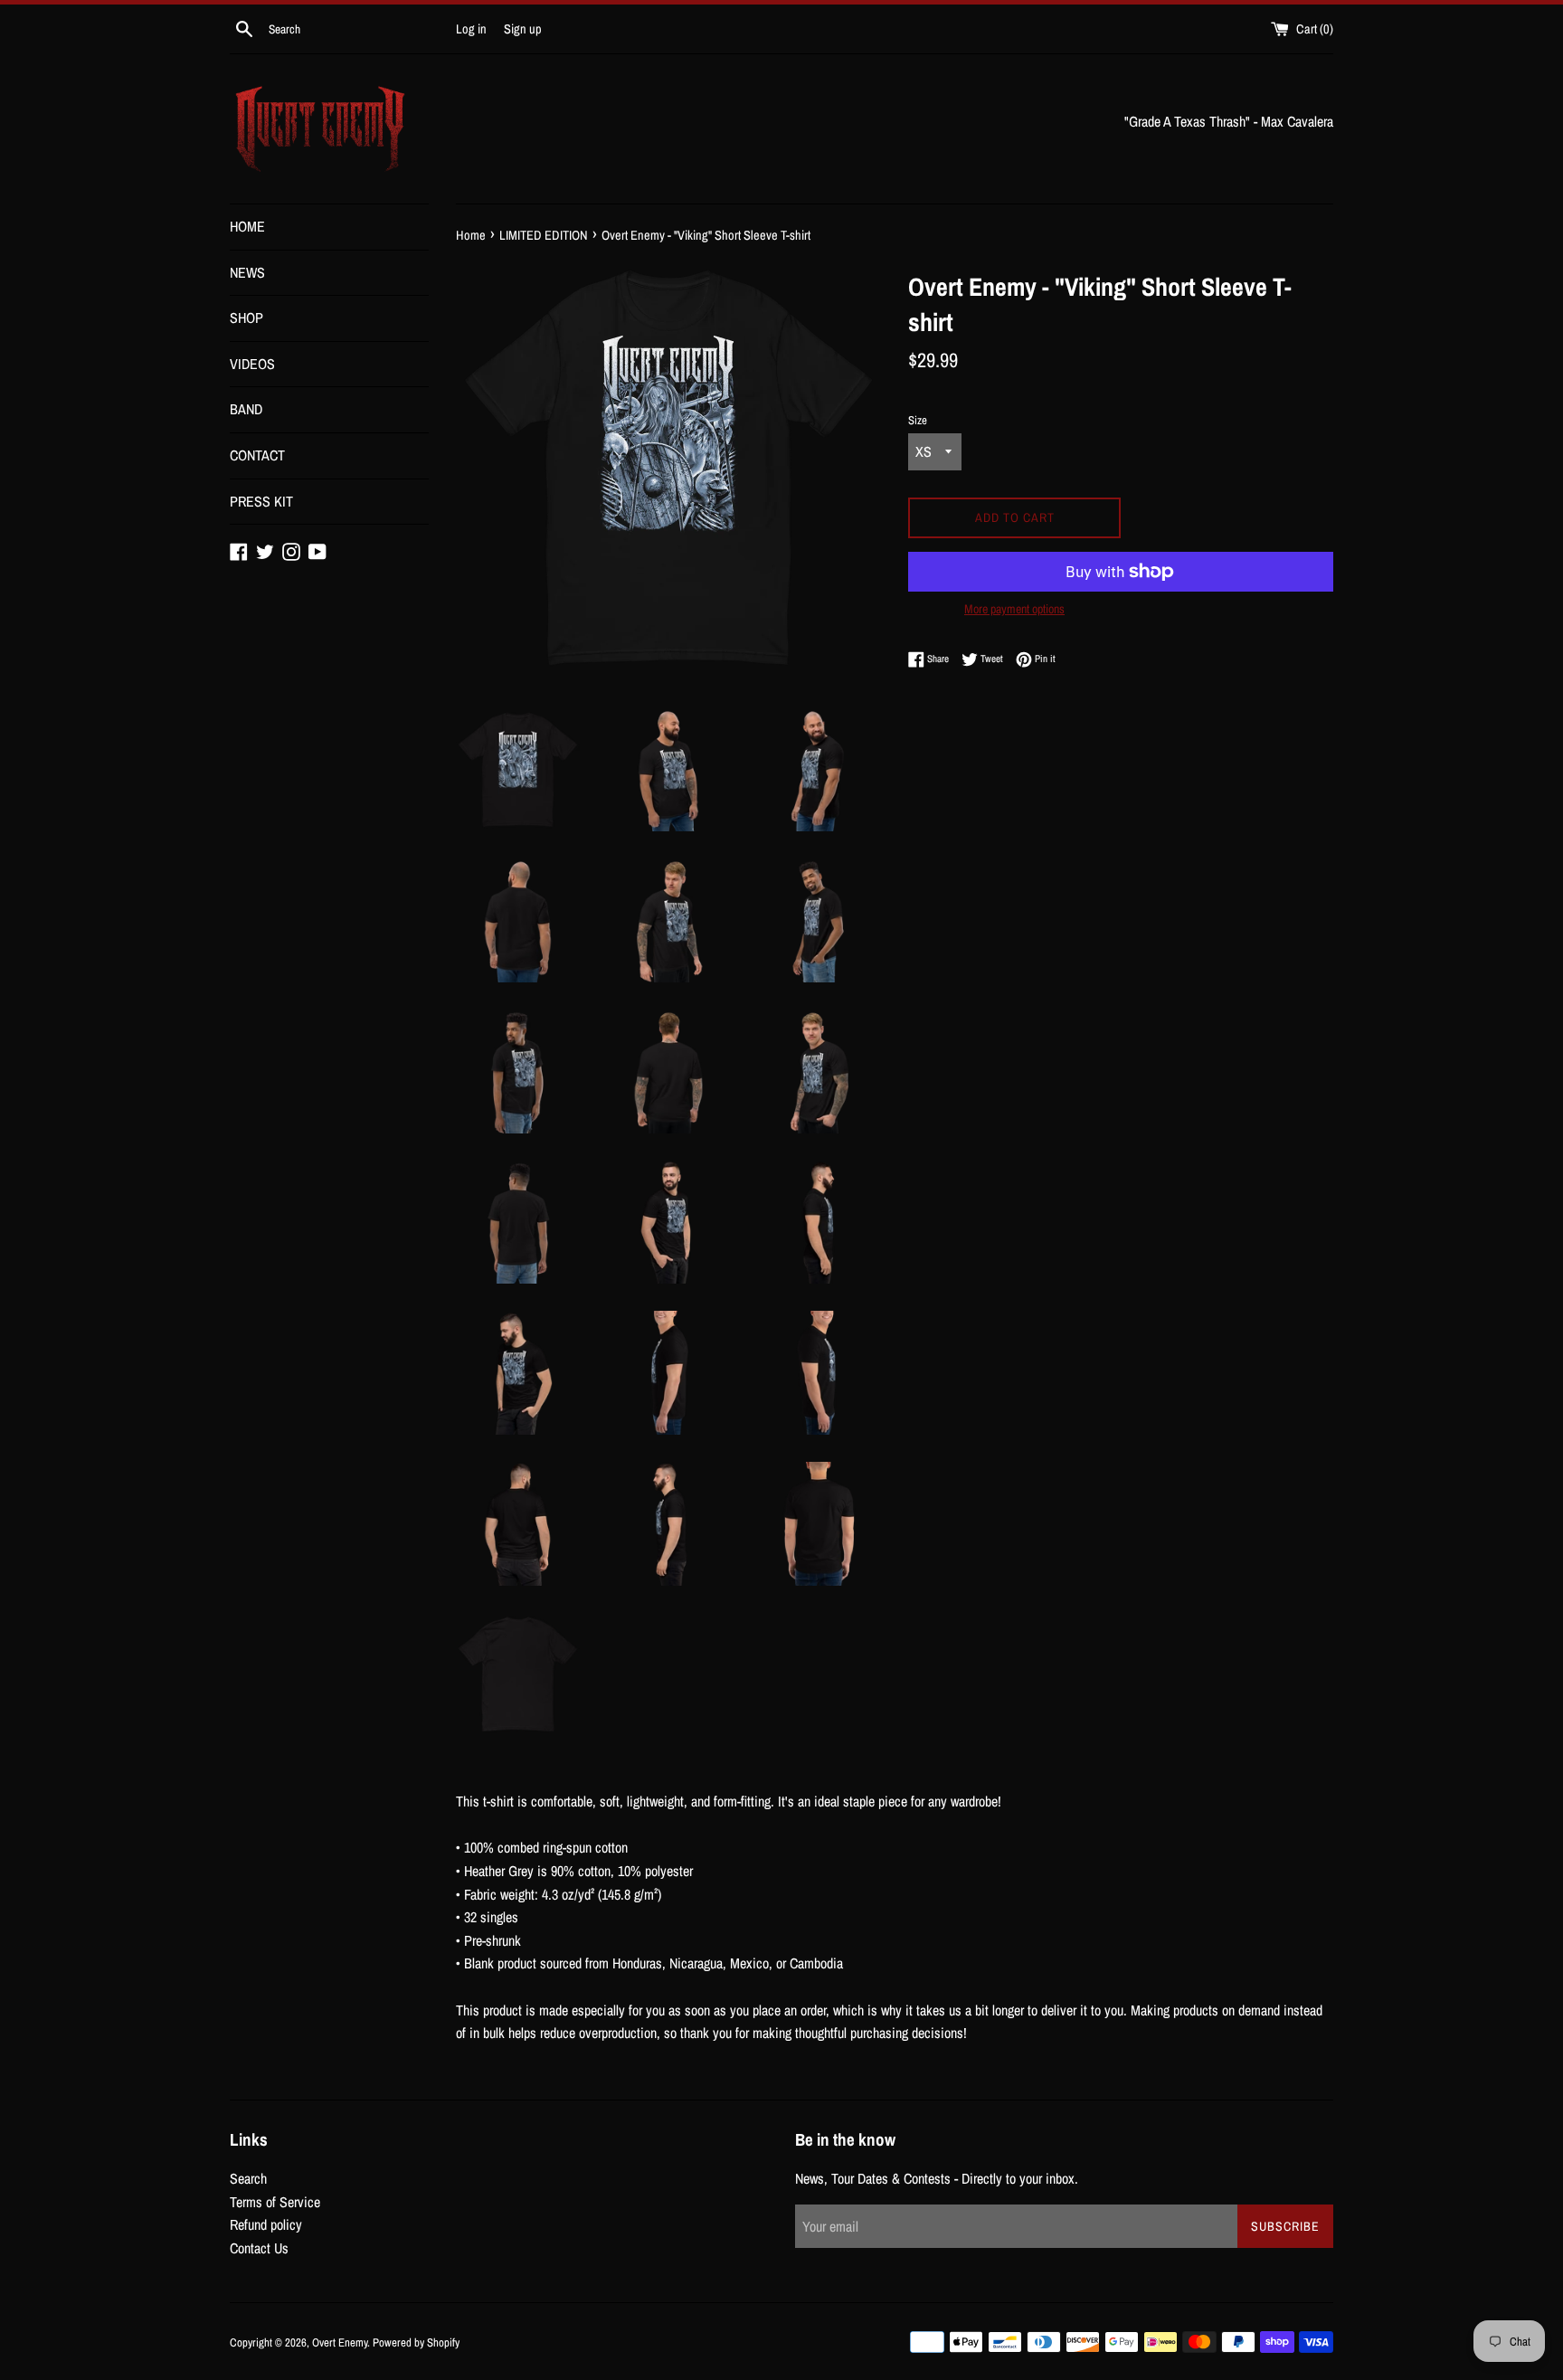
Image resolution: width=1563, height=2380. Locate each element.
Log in (471, 28)
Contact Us (259, 2248)
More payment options (1014, 609)
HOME (247, 226)
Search (248, 2178)
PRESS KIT (261, 501)
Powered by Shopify (416, 2342)
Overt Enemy (340, 2342)
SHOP (246, 318)
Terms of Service (275, 2202)
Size (918, 420)
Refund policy (266, 2224)
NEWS (247, 272)
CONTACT (257, 455)
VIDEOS (252, 364)
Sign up (523, 28)
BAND (246, 409)
